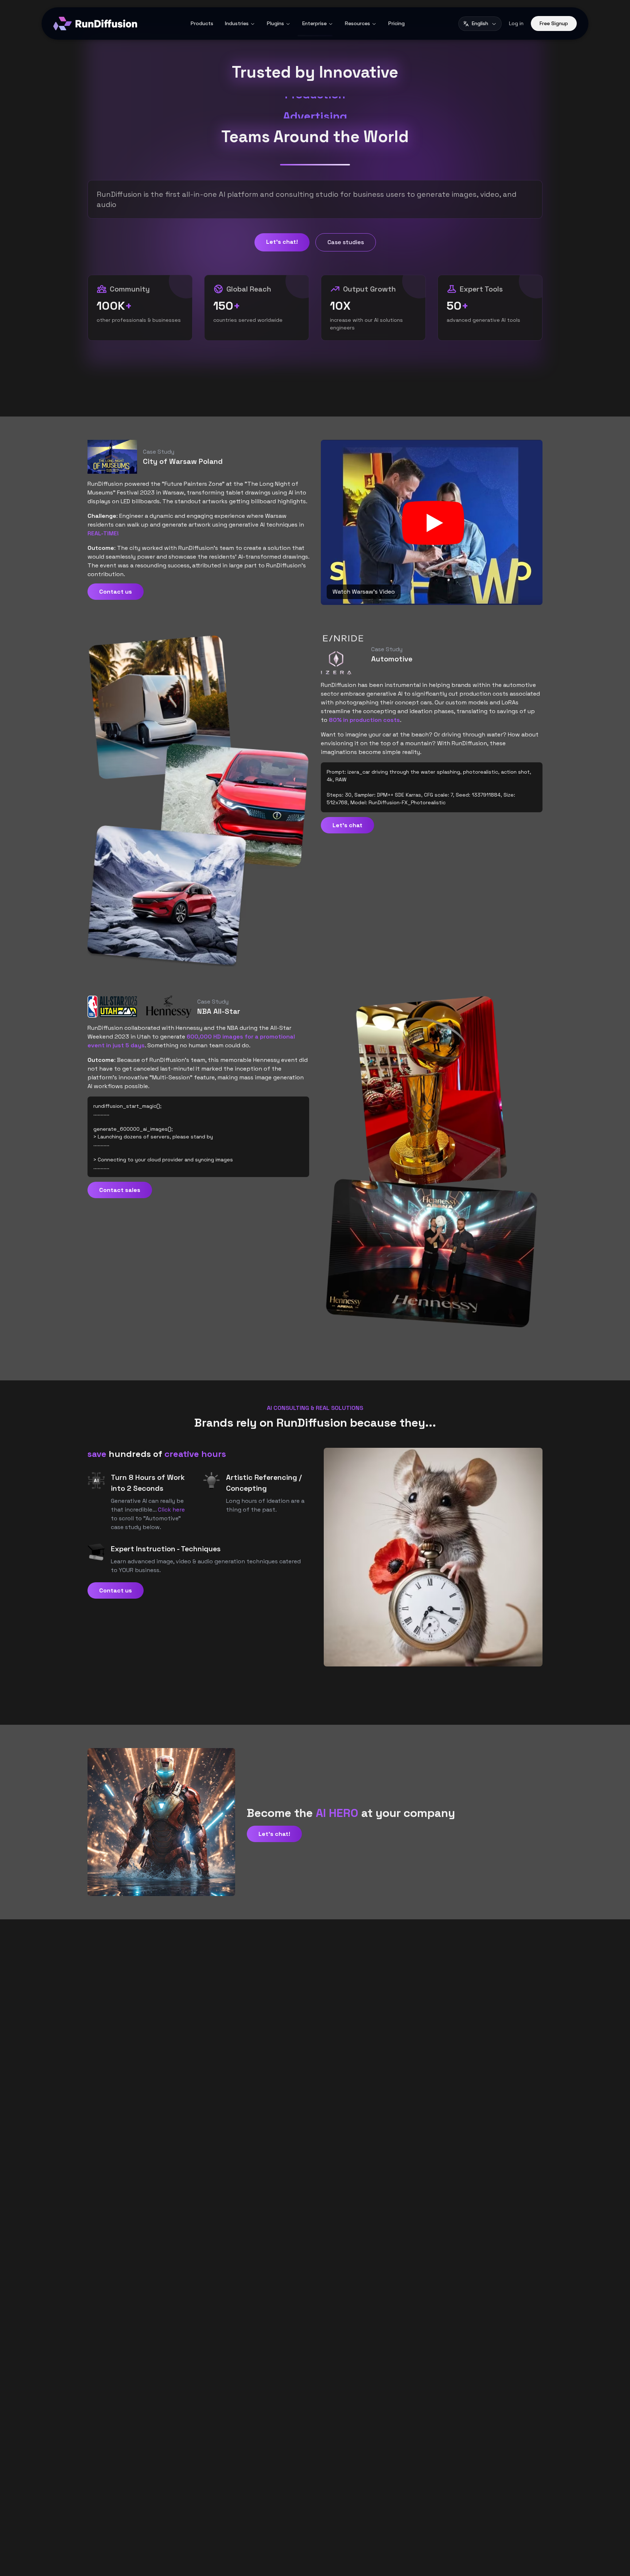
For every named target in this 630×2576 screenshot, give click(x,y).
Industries (237, 23)
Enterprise (314, 23)
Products (202, 23)
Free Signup (554, 23)
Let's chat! (282, 242)
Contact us (116, 592)
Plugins (275, 23)
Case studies (346, 242)
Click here (171, 1510)
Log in (516, 23)
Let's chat (347, 825)
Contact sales (120, 1190)
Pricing (396, 23)
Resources (357, 23)
